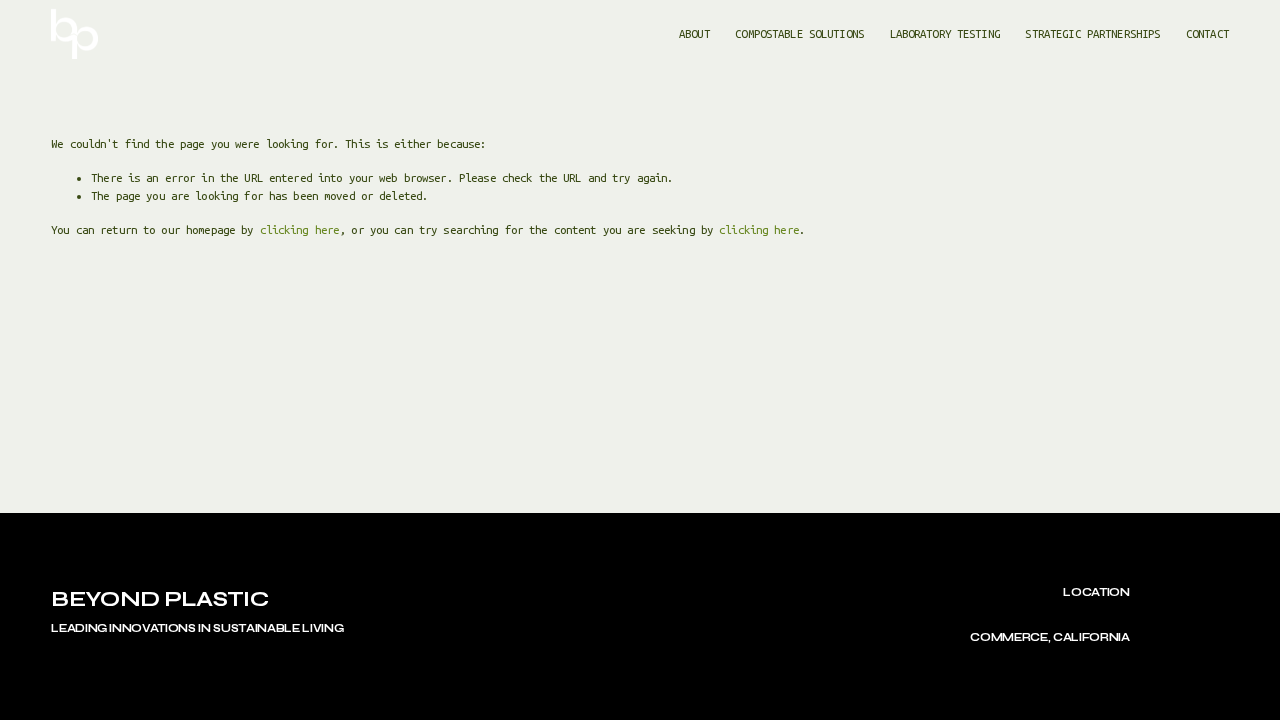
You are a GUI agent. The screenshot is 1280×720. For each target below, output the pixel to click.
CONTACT (1207, 33)
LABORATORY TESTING (945, 33)
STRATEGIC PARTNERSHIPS (1092, 33)
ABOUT (694, 33)
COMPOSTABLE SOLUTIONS (799, 33)
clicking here (300, 229)
